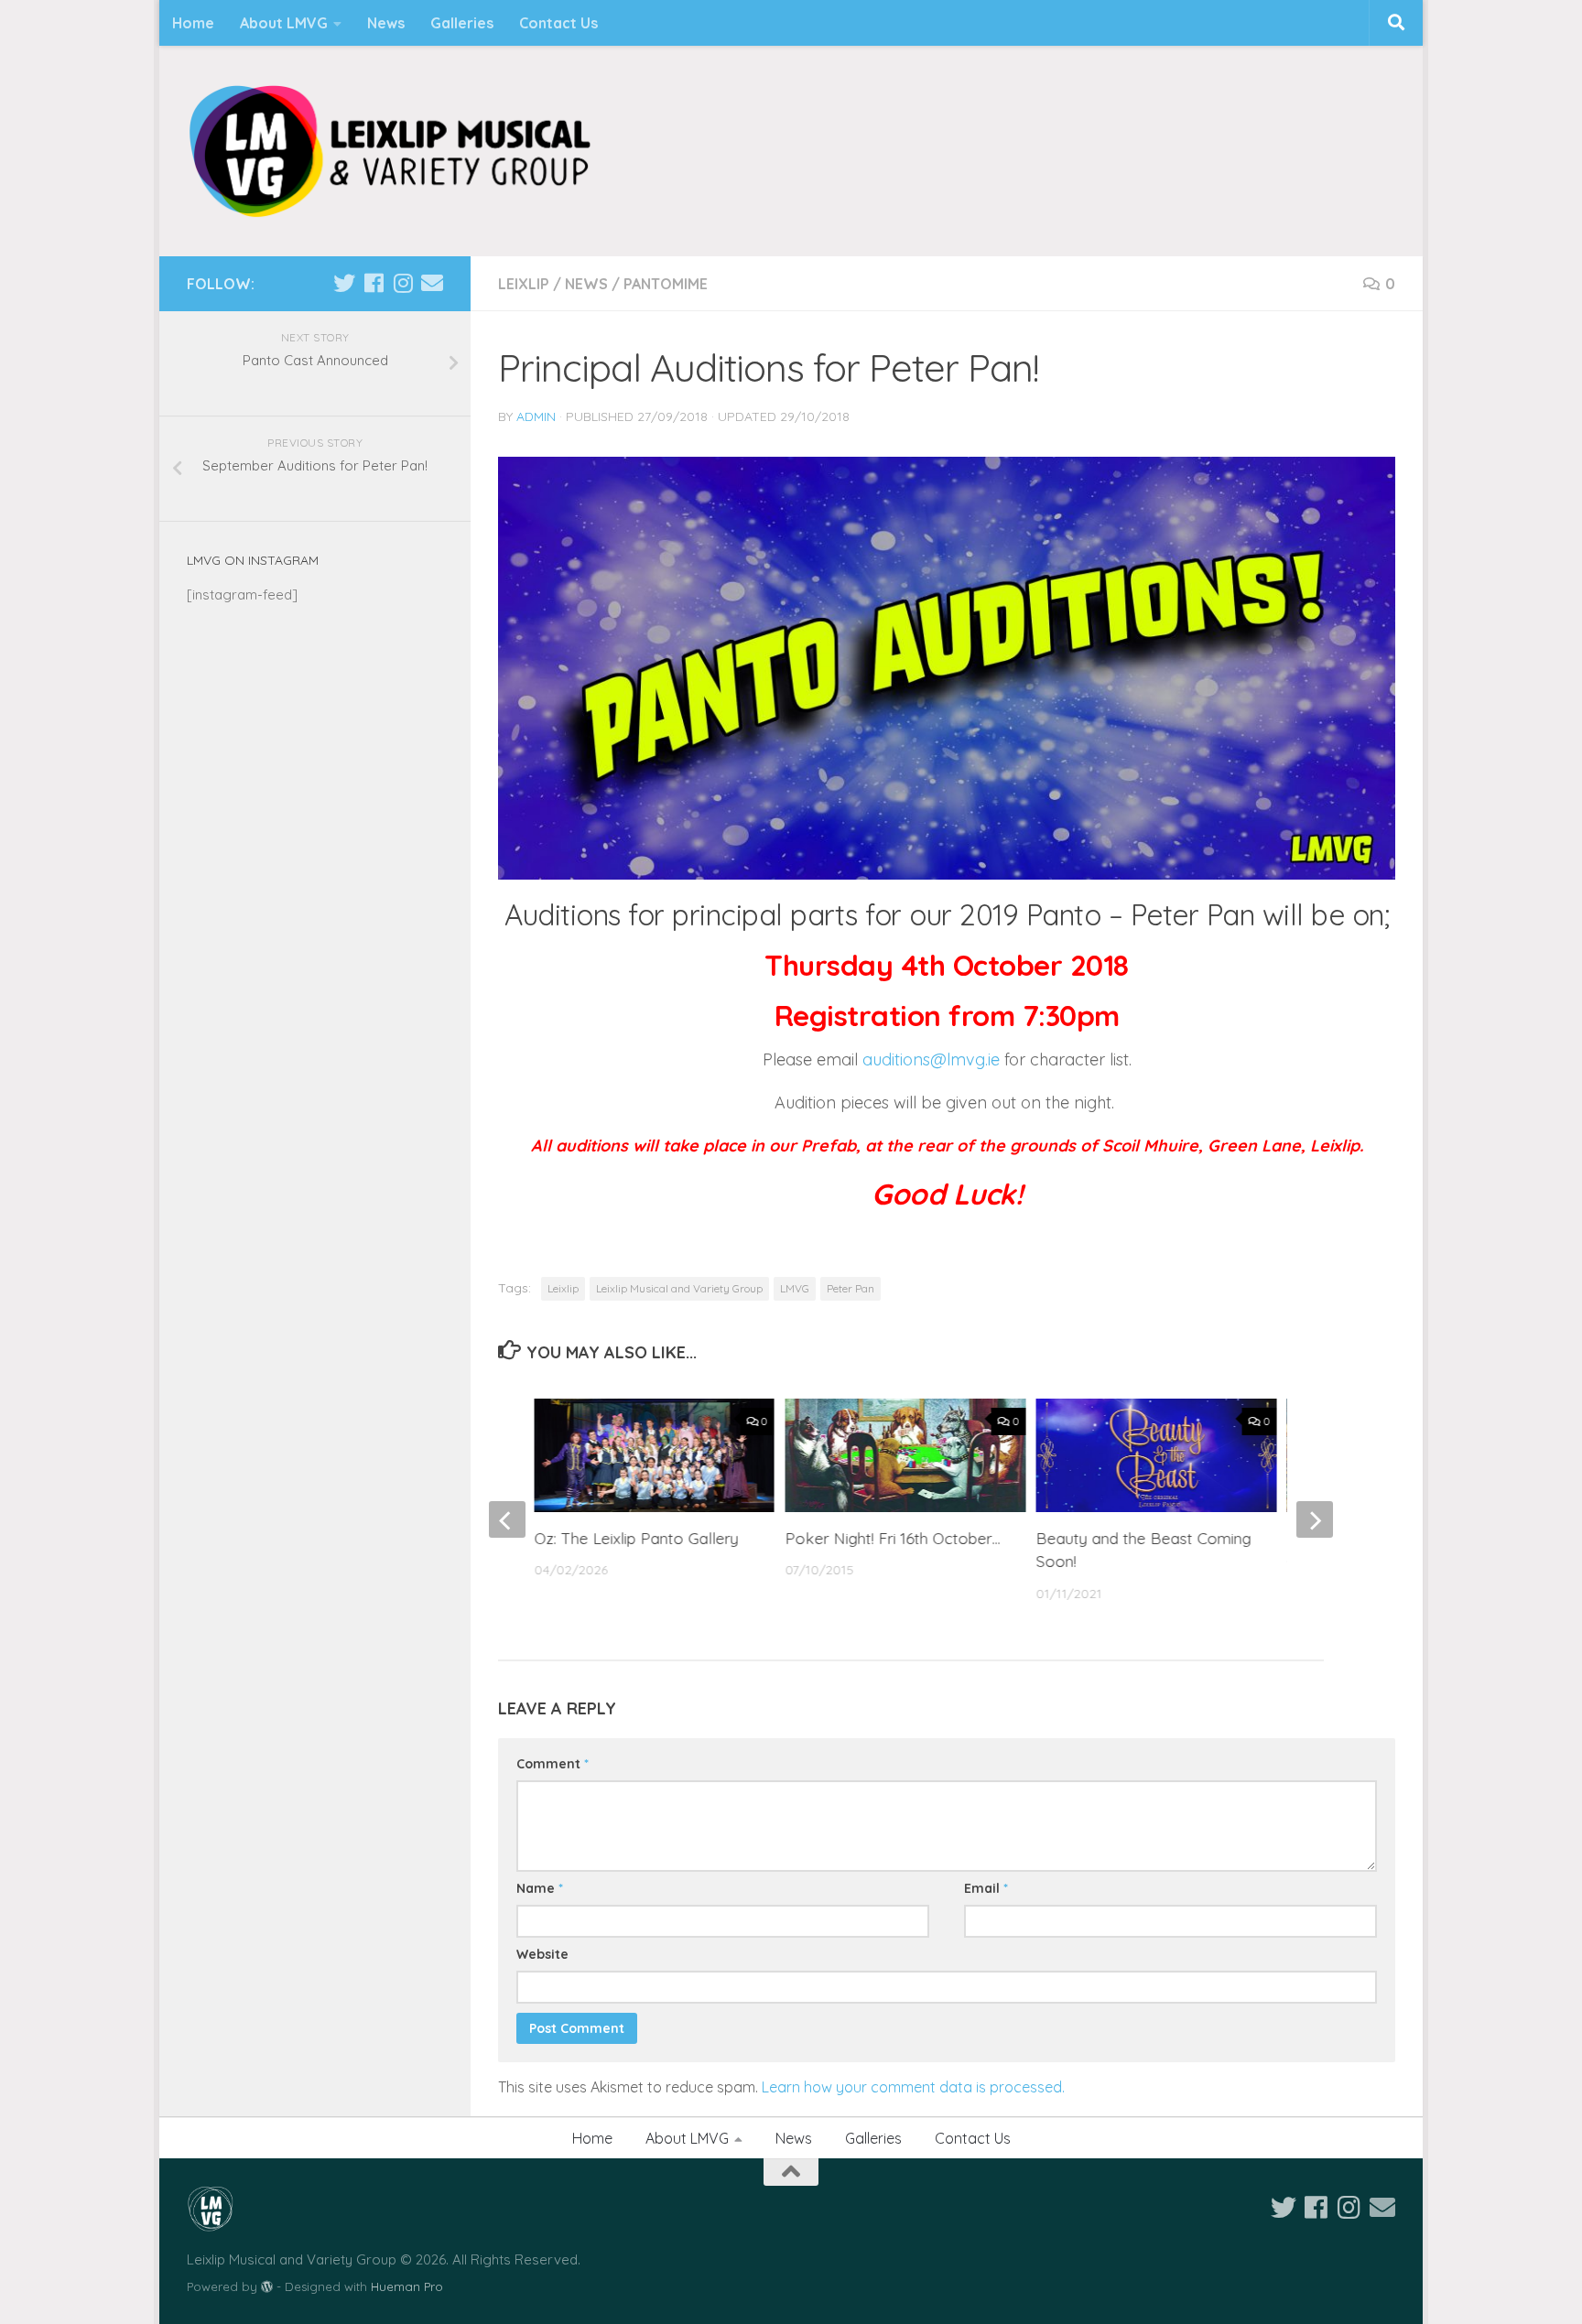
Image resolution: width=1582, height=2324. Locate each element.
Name (540, 1888)
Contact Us (558, 23)
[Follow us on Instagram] (403, 283)
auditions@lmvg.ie (933, 1059)
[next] (1315, 1519)
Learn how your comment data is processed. (913, 2087)
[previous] (507, 1519)
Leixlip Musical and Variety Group (679, 1288)
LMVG (795, 1288)
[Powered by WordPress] (267, 2287)
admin (536, 416)
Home (193, 23)
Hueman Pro (407, 2286)
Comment (553, 1764)
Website (542, 1954)
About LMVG (284, 23)
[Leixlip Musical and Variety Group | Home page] (390, 151)
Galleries (462, 23)
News (386, 23)
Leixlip (524, 284)
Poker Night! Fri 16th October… (893, 1538)
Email (986, 1888)
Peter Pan (851, 1288)
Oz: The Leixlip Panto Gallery (637, 1538)
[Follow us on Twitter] (344, 283)
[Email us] (432, 283)
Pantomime (666, 284)
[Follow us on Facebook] (374, 283)
